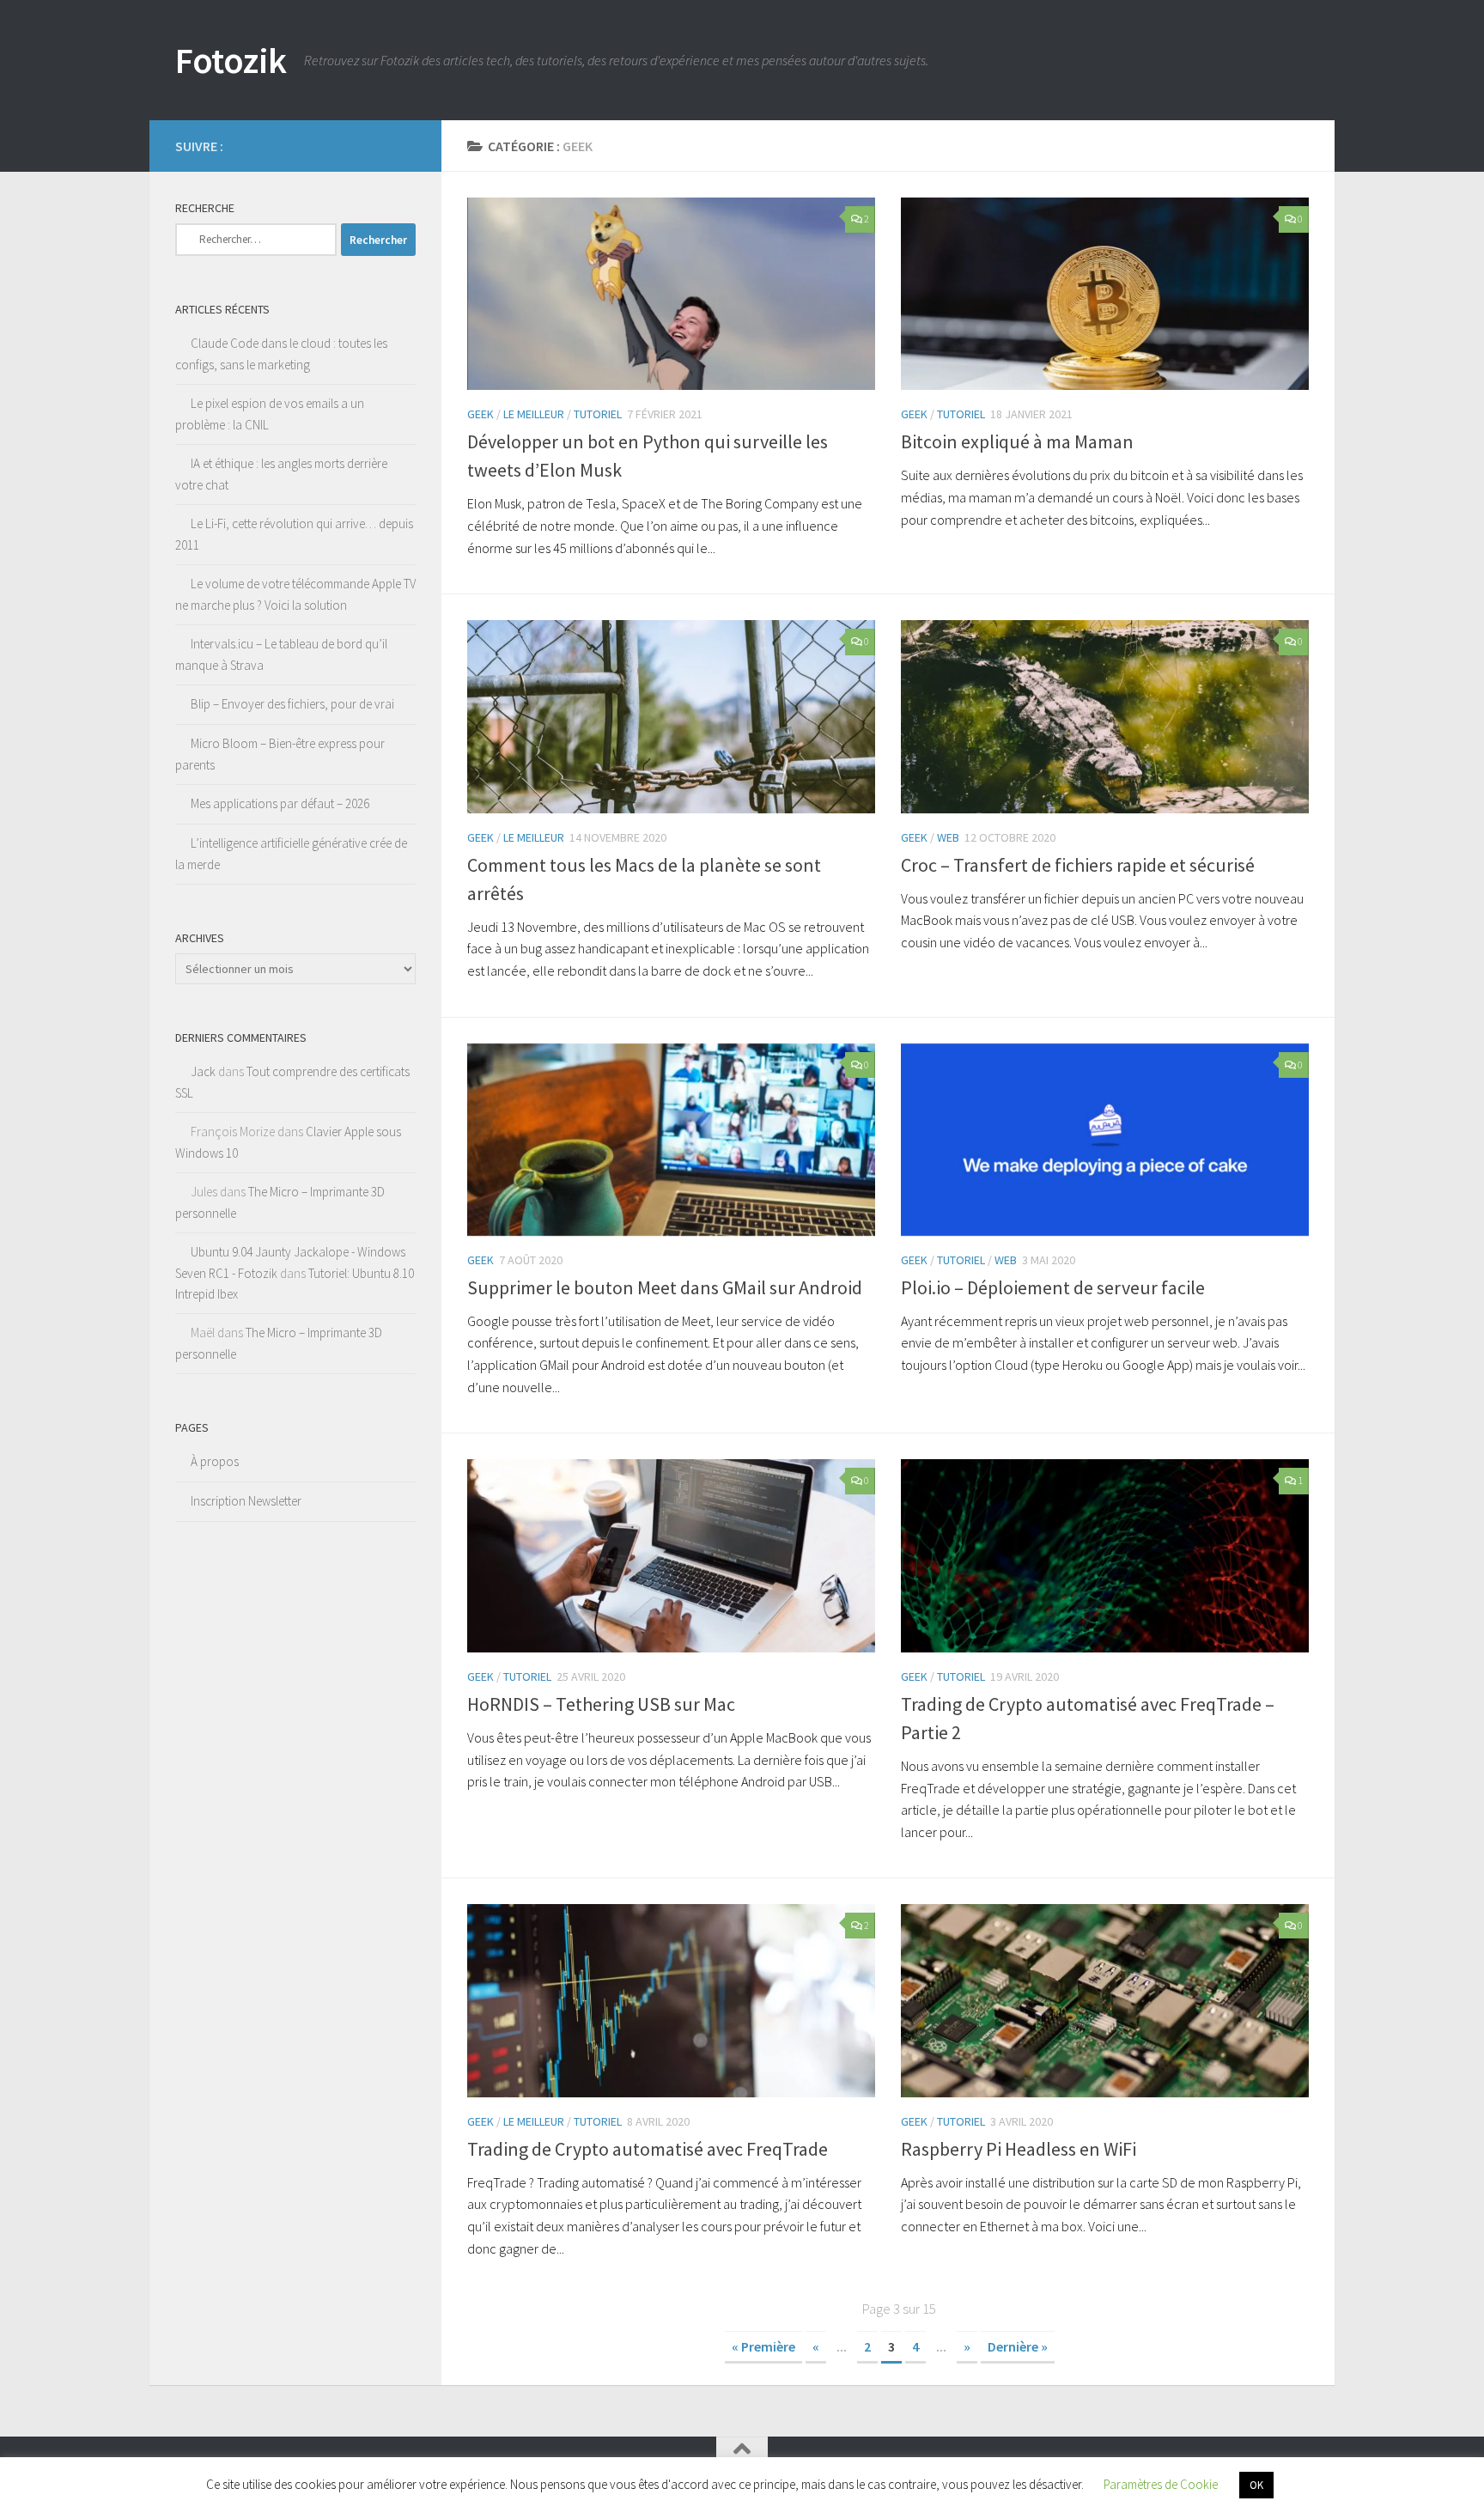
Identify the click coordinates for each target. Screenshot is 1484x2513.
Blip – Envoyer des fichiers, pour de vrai (292, 704)
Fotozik (231, 60)
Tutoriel (598, 414)
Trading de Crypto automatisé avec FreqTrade (648, 2149)
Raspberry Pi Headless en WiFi (1019, 2149)
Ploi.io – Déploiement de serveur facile (1053, 1287)
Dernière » (1018, 2346)
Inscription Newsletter (246, 1501)
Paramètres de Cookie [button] (1161, 2484)
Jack (203, 1071)
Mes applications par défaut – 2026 (280, 803)
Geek (480, 414)
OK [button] (1256, 2485)
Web (948, 837)
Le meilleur (534, 414)
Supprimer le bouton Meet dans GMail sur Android (665, 1287)
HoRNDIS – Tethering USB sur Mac (601, 1704)
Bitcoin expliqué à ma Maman (1017, 441)
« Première (763, 2346)
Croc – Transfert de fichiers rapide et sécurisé (1078, 865)
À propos (215, 1461)
